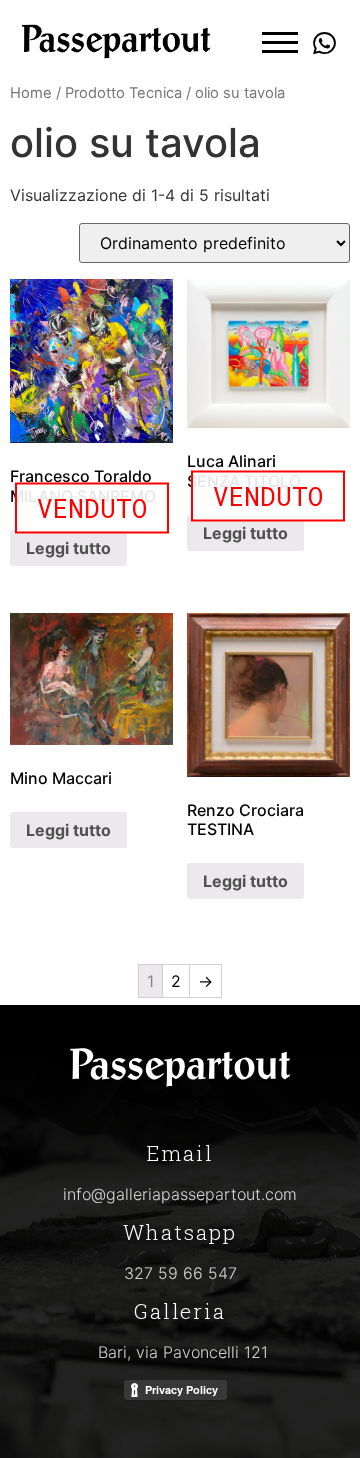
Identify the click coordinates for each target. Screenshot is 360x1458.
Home (31, 93)
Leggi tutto (68, 548)
